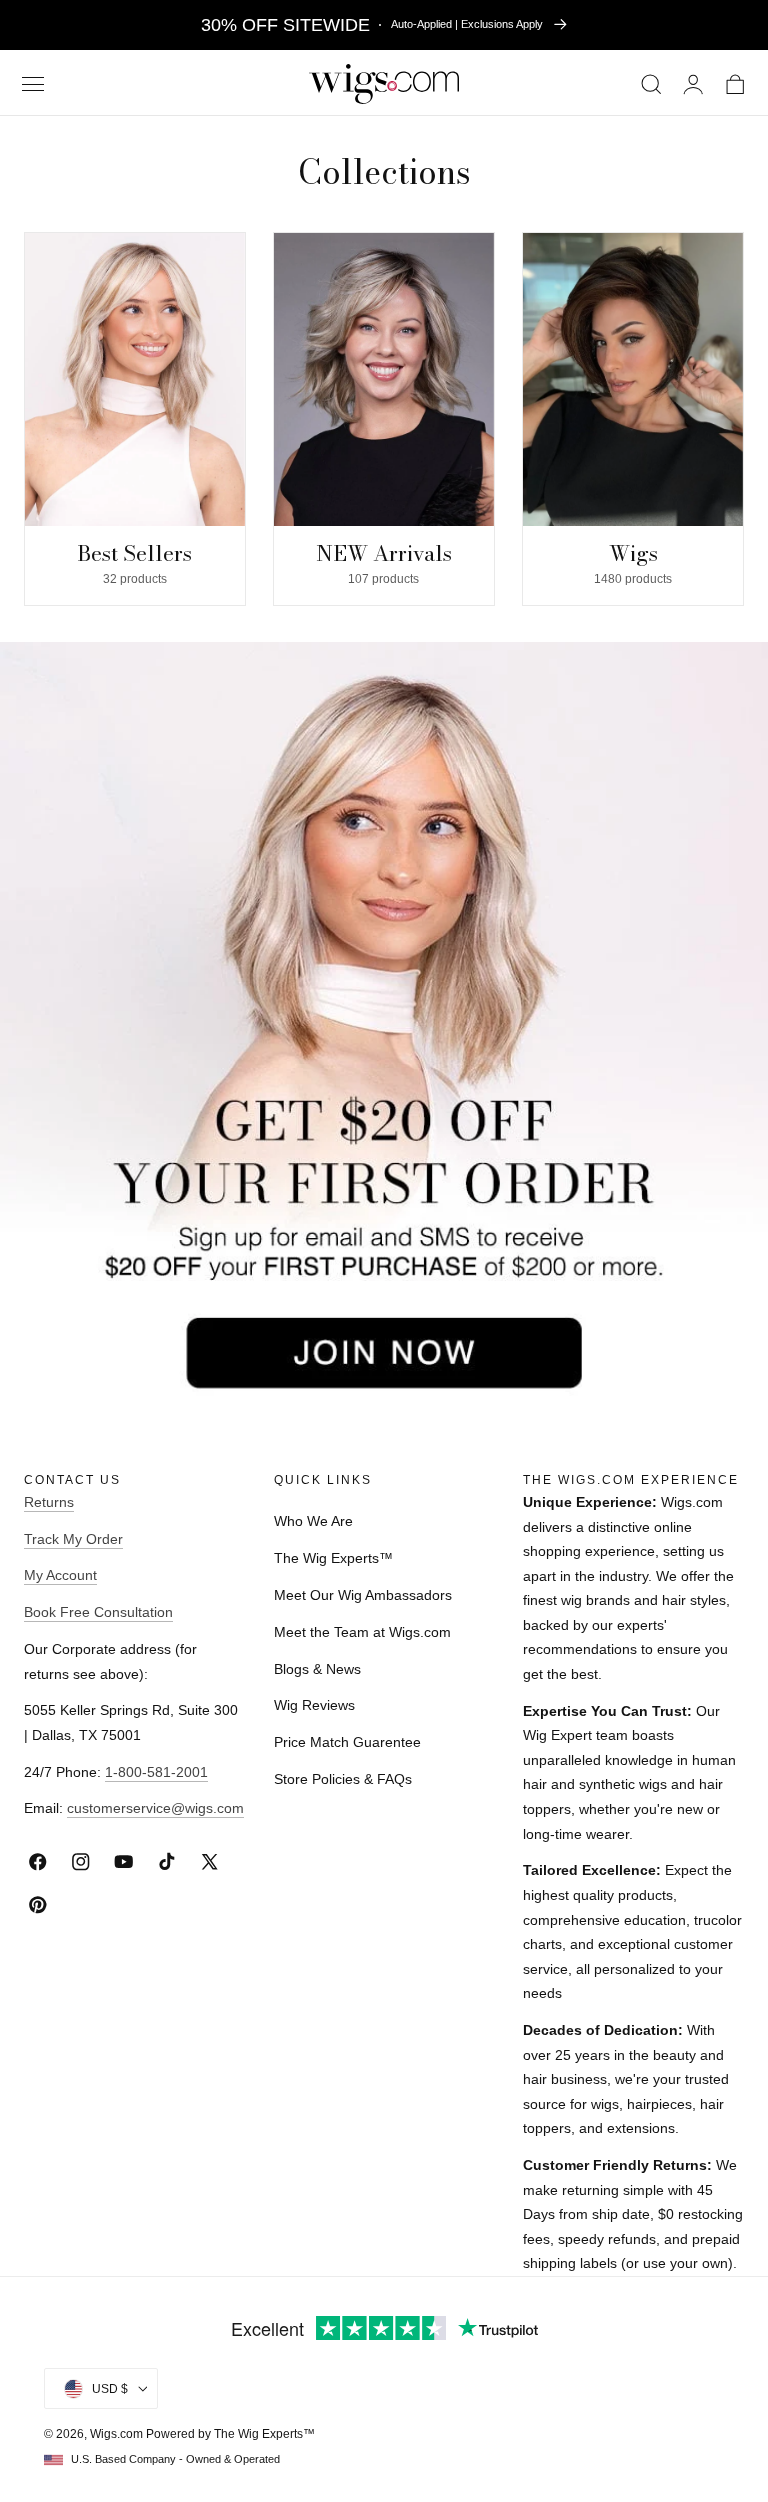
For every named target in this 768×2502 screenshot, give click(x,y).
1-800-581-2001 (156, 1772)
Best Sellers (134, 553)
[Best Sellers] (135, 379)
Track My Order (73, 1539)
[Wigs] (633, 379)
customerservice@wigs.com (155, 1808)
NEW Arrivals (384, 553)
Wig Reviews (314, 1705)
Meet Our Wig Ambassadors (363, 1595)
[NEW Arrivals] (384, 379)
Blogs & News (317, 1669)
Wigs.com (116, 2434)
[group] (135, 419)
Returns (49, 1502)
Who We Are (313, 1521)
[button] (32, 84)
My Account (60, 1575)
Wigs (633, 553)
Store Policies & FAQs (343, 1779)
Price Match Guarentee (347, 1742)
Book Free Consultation (98, 1612)
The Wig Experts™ (333, 1558)
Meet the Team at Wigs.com (362, 1632)
